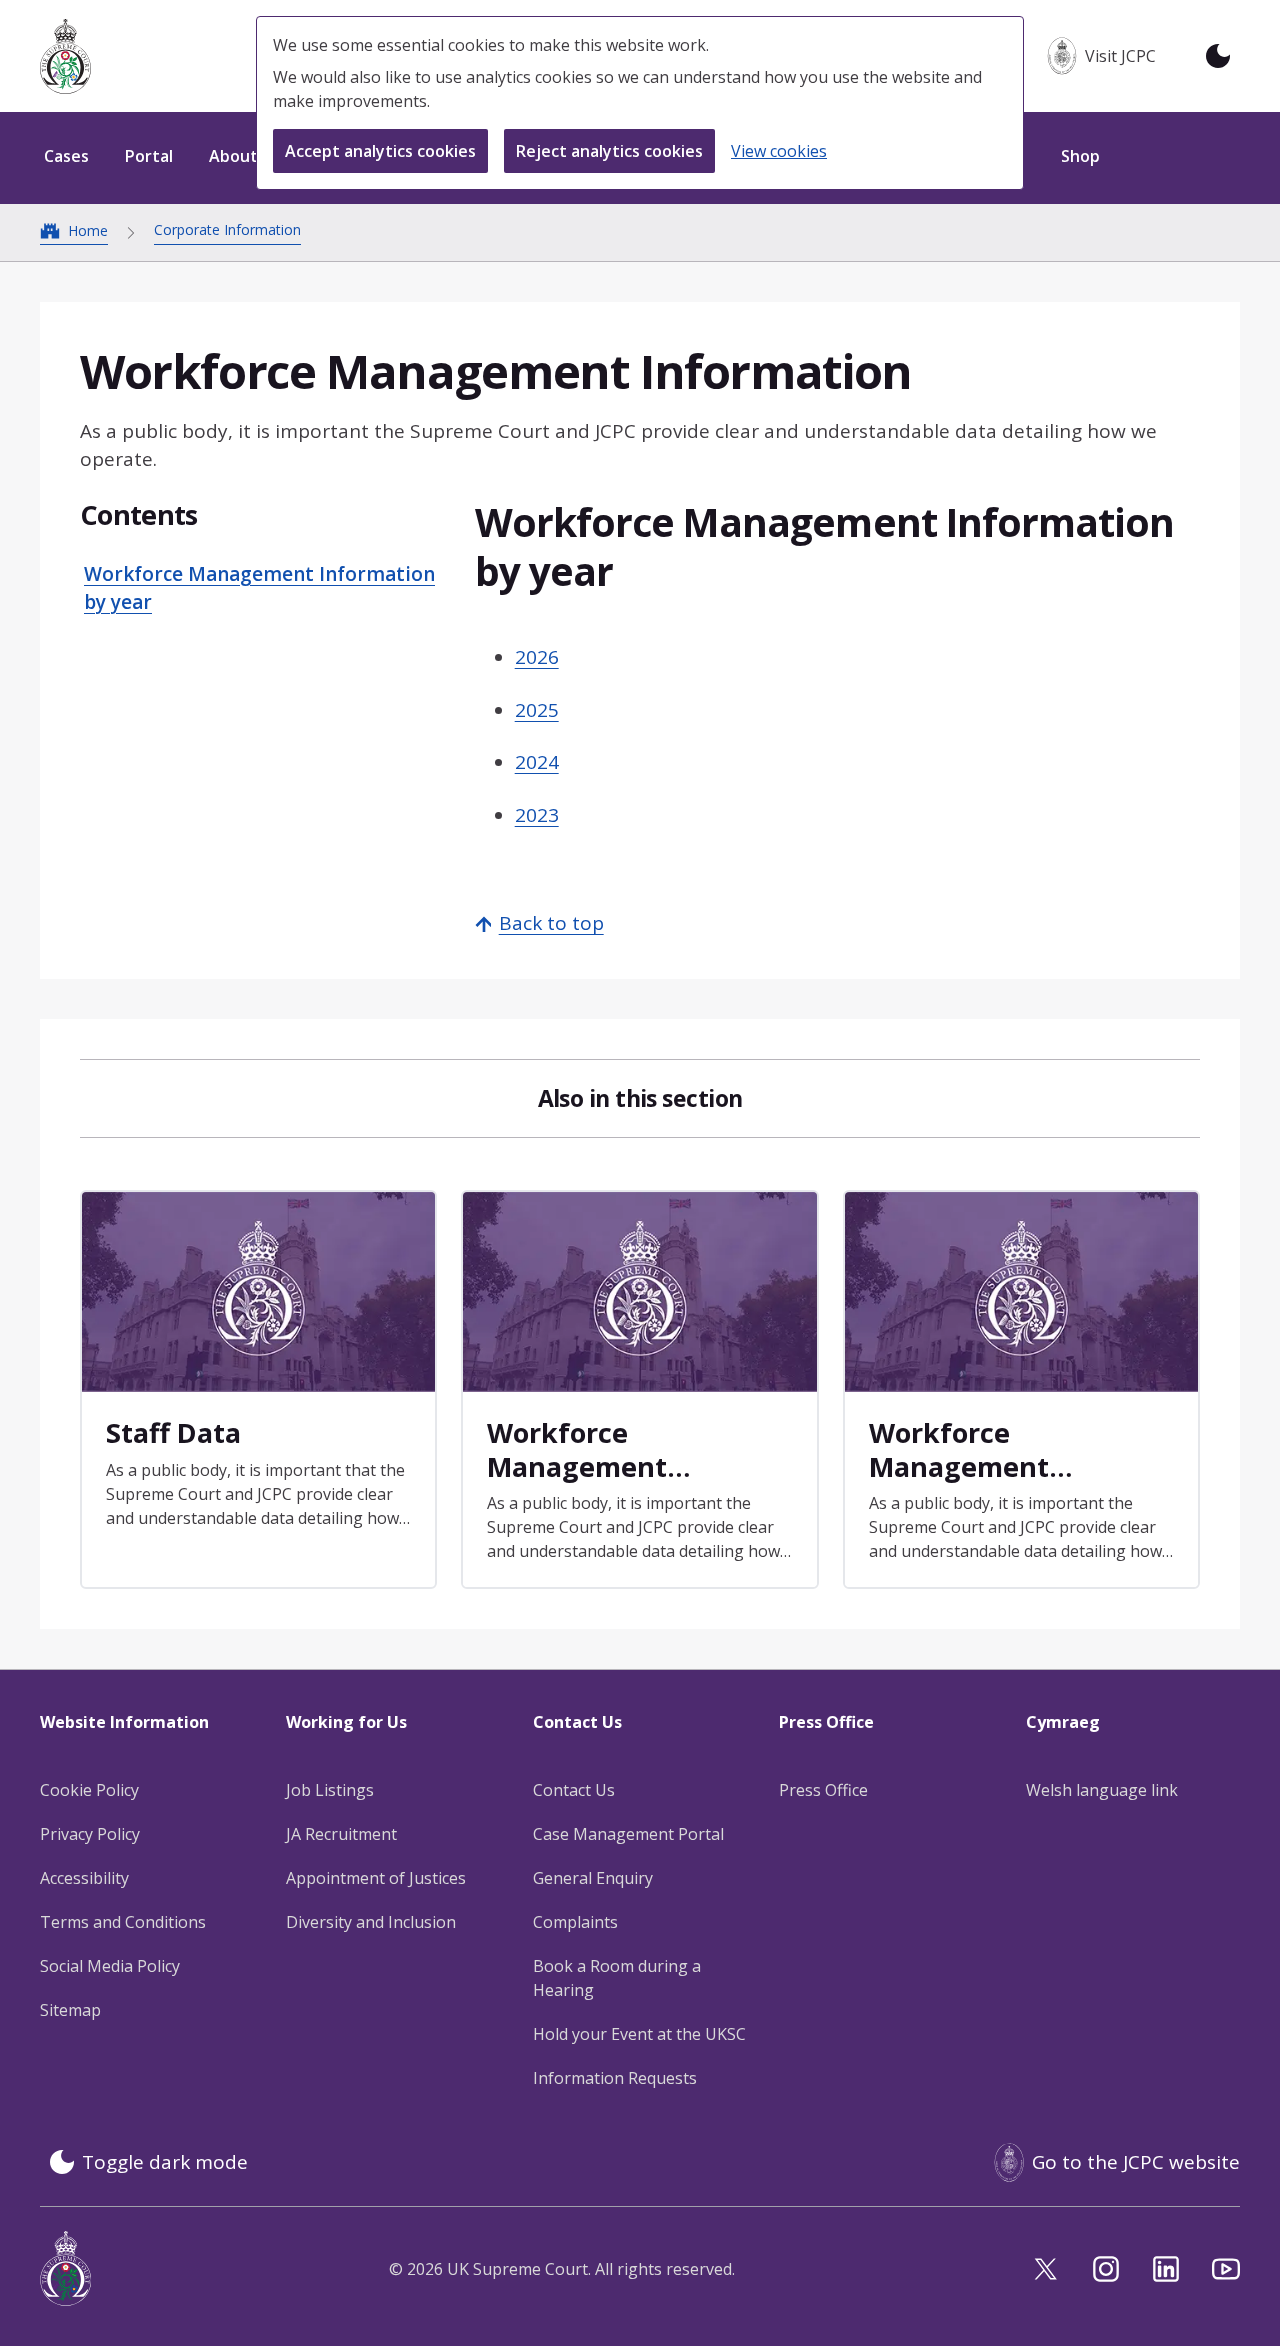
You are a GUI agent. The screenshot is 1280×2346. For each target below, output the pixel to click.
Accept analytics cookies (380, 151)
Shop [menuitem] (1080, 156)
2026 (537, 657)
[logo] (65, 56)
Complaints (575, 1922)
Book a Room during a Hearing (617, 1978)
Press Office (823, 1790)
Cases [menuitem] (66, 156)
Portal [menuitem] (149, 156)
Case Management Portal (628, 1834)
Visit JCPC (1120, 56)
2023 (537, 815)
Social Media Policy (110, 1966)
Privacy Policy (90, 1834)
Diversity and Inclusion (371, 1922)
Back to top (551, 923)
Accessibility (84, 1878)
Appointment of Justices (376, 1878)
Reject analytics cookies (609, 151)
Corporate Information (227, 229)
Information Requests (615, 2078)
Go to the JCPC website (1136, 2162)
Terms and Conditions (123, 1922)
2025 (537, 710)
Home (88, 230)
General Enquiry (593, 1878)
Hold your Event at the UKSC (639, 2034)
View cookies (779, 151)
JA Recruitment (341, 1834)
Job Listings (330, 1790)
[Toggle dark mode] (1218, 56)
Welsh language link (1102, 1790)
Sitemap (70, 2010)
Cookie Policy (89, 1790)
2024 (537, 762)
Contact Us (574, 1790)
